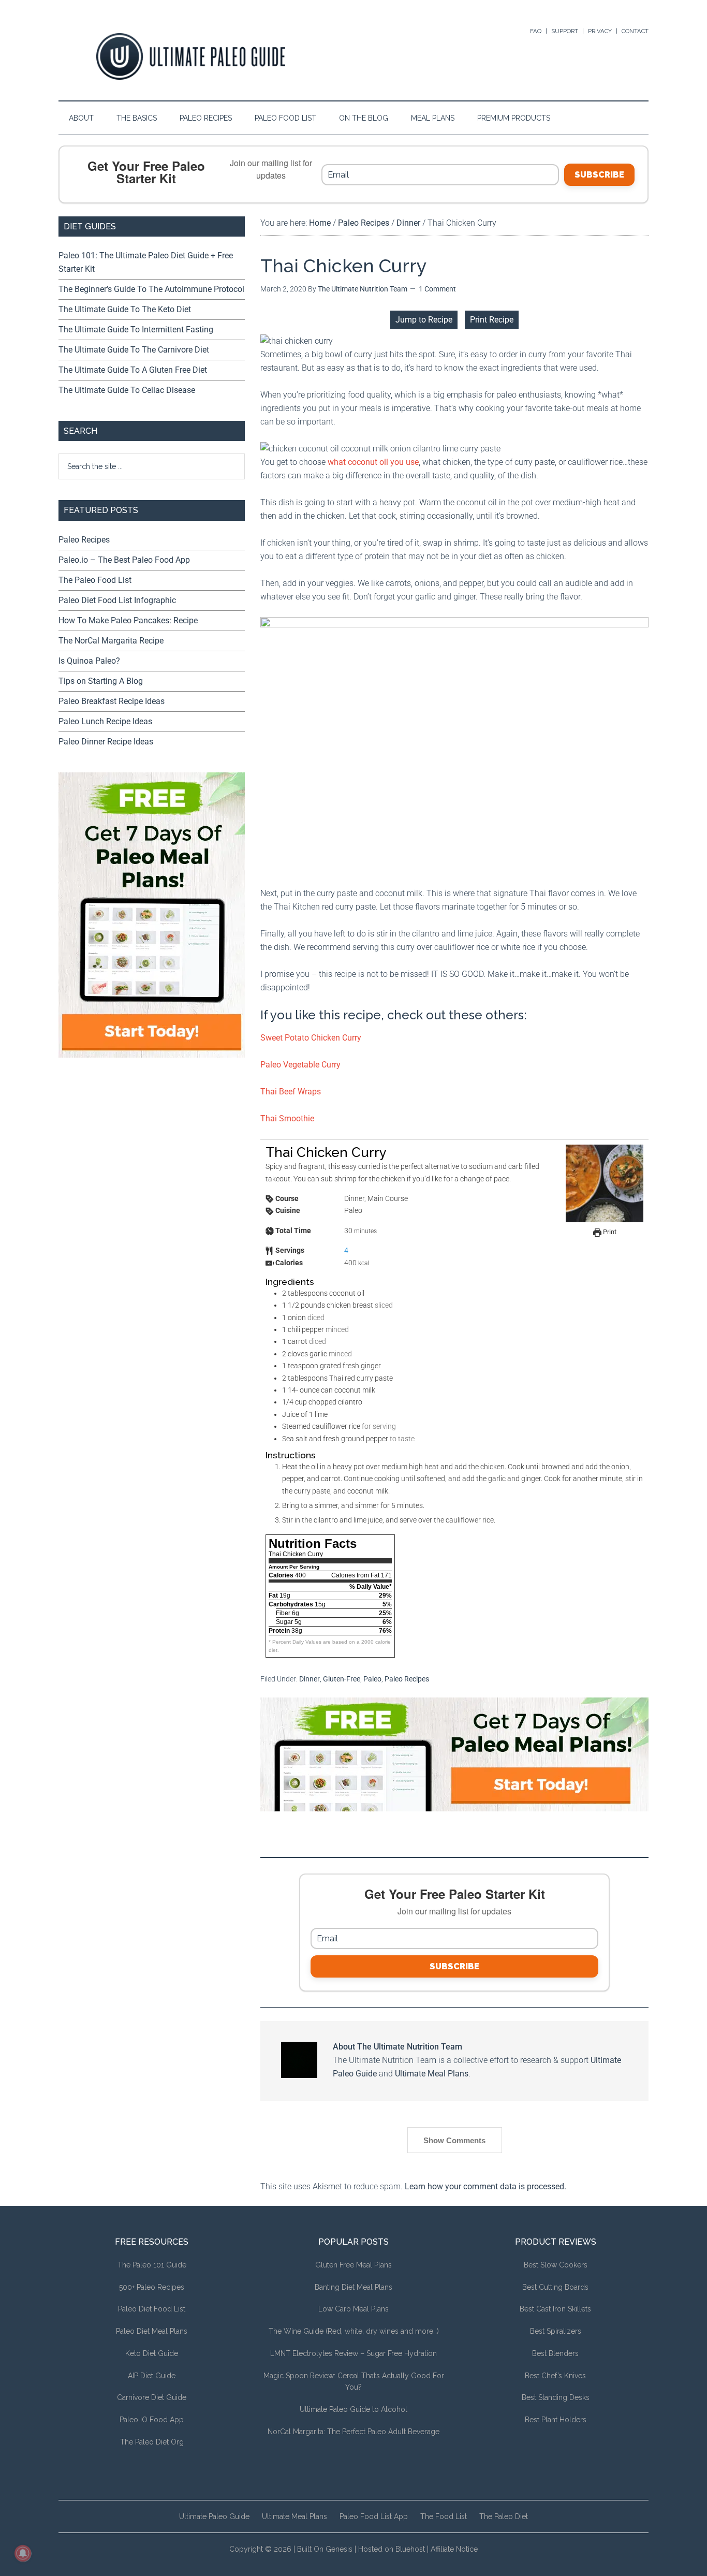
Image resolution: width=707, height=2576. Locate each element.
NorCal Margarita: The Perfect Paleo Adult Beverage (353, 2432)
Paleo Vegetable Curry (300, 1065)
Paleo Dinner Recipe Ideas (106, 742)
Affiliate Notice (454, 2549)
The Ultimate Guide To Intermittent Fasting (136, 330)
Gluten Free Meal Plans (353, 2265)
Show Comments (454, 2140)
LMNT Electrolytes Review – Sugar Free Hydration (353, 2353)
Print (609, 1232)
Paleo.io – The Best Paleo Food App (124, 560)
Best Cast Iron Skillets (555, 2309)
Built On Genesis (325, 2549)
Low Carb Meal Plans (353, 2309)
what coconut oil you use (373, 462)
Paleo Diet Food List (152, 2309)
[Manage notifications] (23, 2553)
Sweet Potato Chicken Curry (311, 1038)
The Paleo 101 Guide (152, 2265)
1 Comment (437, 289)
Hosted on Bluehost (392, 2549)
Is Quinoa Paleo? (89, 661)
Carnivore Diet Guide (152, 2397)
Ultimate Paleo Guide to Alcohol (353, 2409)
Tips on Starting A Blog (101, 681)
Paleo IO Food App (152, 2420)
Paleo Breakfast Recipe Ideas (112, 701)
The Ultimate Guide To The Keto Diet (125, 309)
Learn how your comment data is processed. (485, 2186)
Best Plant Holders (556, 2420)
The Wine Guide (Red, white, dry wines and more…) (354, 2331)
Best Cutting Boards (555, 2287)
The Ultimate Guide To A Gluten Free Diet (133, 370)
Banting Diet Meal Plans (353, 2287)
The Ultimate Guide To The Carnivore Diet (134, 350)
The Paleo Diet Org (152, 2442)
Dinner (310, 1679)
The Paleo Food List (95, 580)
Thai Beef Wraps (291, 1092)
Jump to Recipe (424, 320)
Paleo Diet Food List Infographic (117, 600)
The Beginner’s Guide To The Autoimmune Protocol (151, 289)
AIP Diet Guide (152, 2376)
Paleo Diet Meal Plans (152, 2331)
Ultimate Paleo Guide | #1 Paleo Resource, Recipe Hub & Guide (190, 56)
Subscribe (599, 175)
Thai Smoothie (287, 1118)
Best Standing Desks (556, 2397)
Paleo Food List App (374, 2516)
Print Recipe (492, 320)
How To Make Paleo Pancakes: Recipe (128, 620)
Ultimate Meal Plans (432, 2074)
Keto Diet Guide (152, 2353)
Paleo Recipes (407, 1679)
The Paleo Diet (504, 2516)
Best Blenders (555, 2353)
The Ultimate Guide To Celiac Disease (127, 390)
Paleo (372, 1679)
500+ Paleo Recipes (152, 2287)
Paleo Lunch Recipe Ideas (105, 721)
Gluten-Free (342, 1679)
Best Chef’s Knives (555, 2376)
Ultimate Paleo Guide (214, 2516)
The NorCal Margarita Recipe (111, 641)
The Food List (444, 2516)
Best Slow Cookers (556, 2265)
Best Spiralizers (556, 2331)
